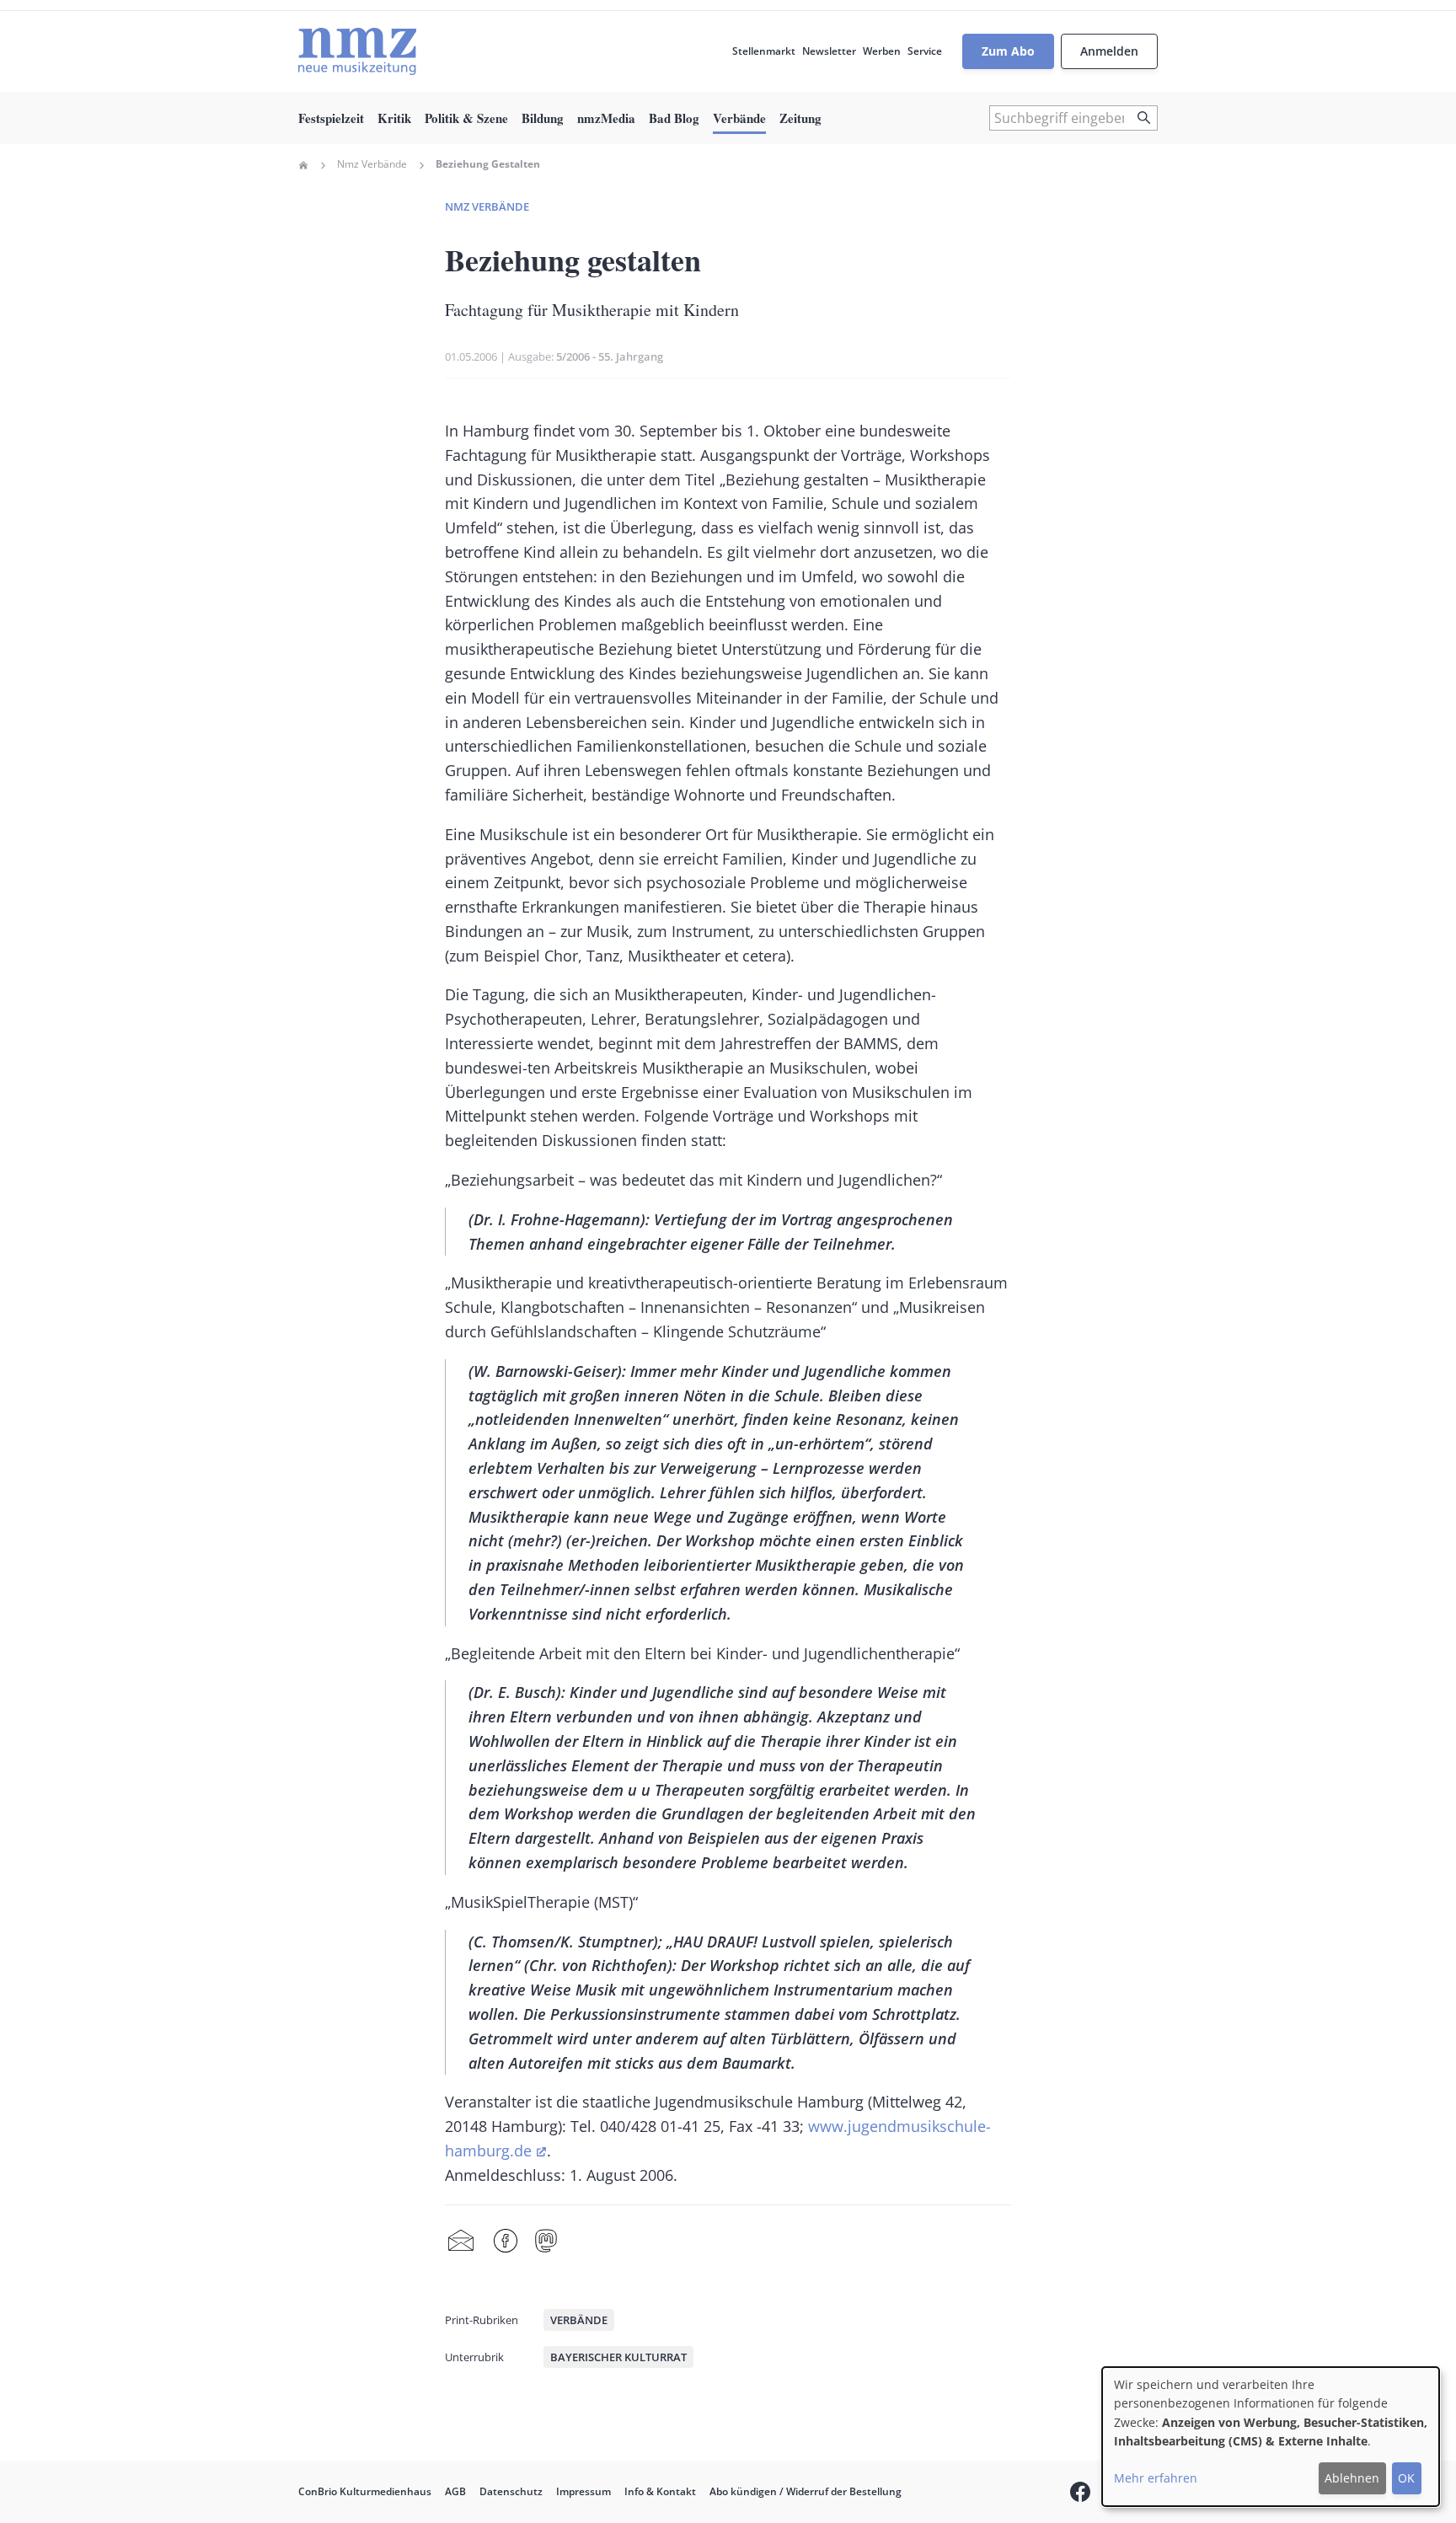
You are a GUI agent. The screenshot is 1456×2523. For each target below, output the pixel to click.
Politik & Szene (466, 118)
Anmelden (1109, 51)
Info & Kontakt (660, 2491)
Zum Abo (1008, 51)
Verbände (739, 118)
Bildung (543, 118)
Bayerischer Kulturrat (618, 2357)
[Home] (357, 51)
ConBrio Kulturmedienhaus (365, 2491)
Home (303, 165)
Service (925, 51)
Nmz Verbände (372, 164)
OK (1406, 2478)
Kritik (394, 118)
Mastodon (546, 2242)
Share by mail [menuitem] (461, 2242)
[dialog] (1271, 2437)
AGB (455, 2491)
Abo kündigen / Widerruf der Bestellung (806, 2491)
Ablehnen (1352, 2478)
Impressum (583, 2491)
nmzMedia (606, 118)
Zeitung (800, 118)
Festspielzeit (331, 118)
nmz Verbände (487, 206)
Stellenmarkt (764, 51)
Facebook (506, 2242)
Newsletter (829, 51)
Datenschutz (511, 2491)
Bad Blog (674, 118)
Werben (882, 51)
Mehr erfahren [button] (1156, 2478)
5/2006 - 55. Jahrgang (610, 356)
